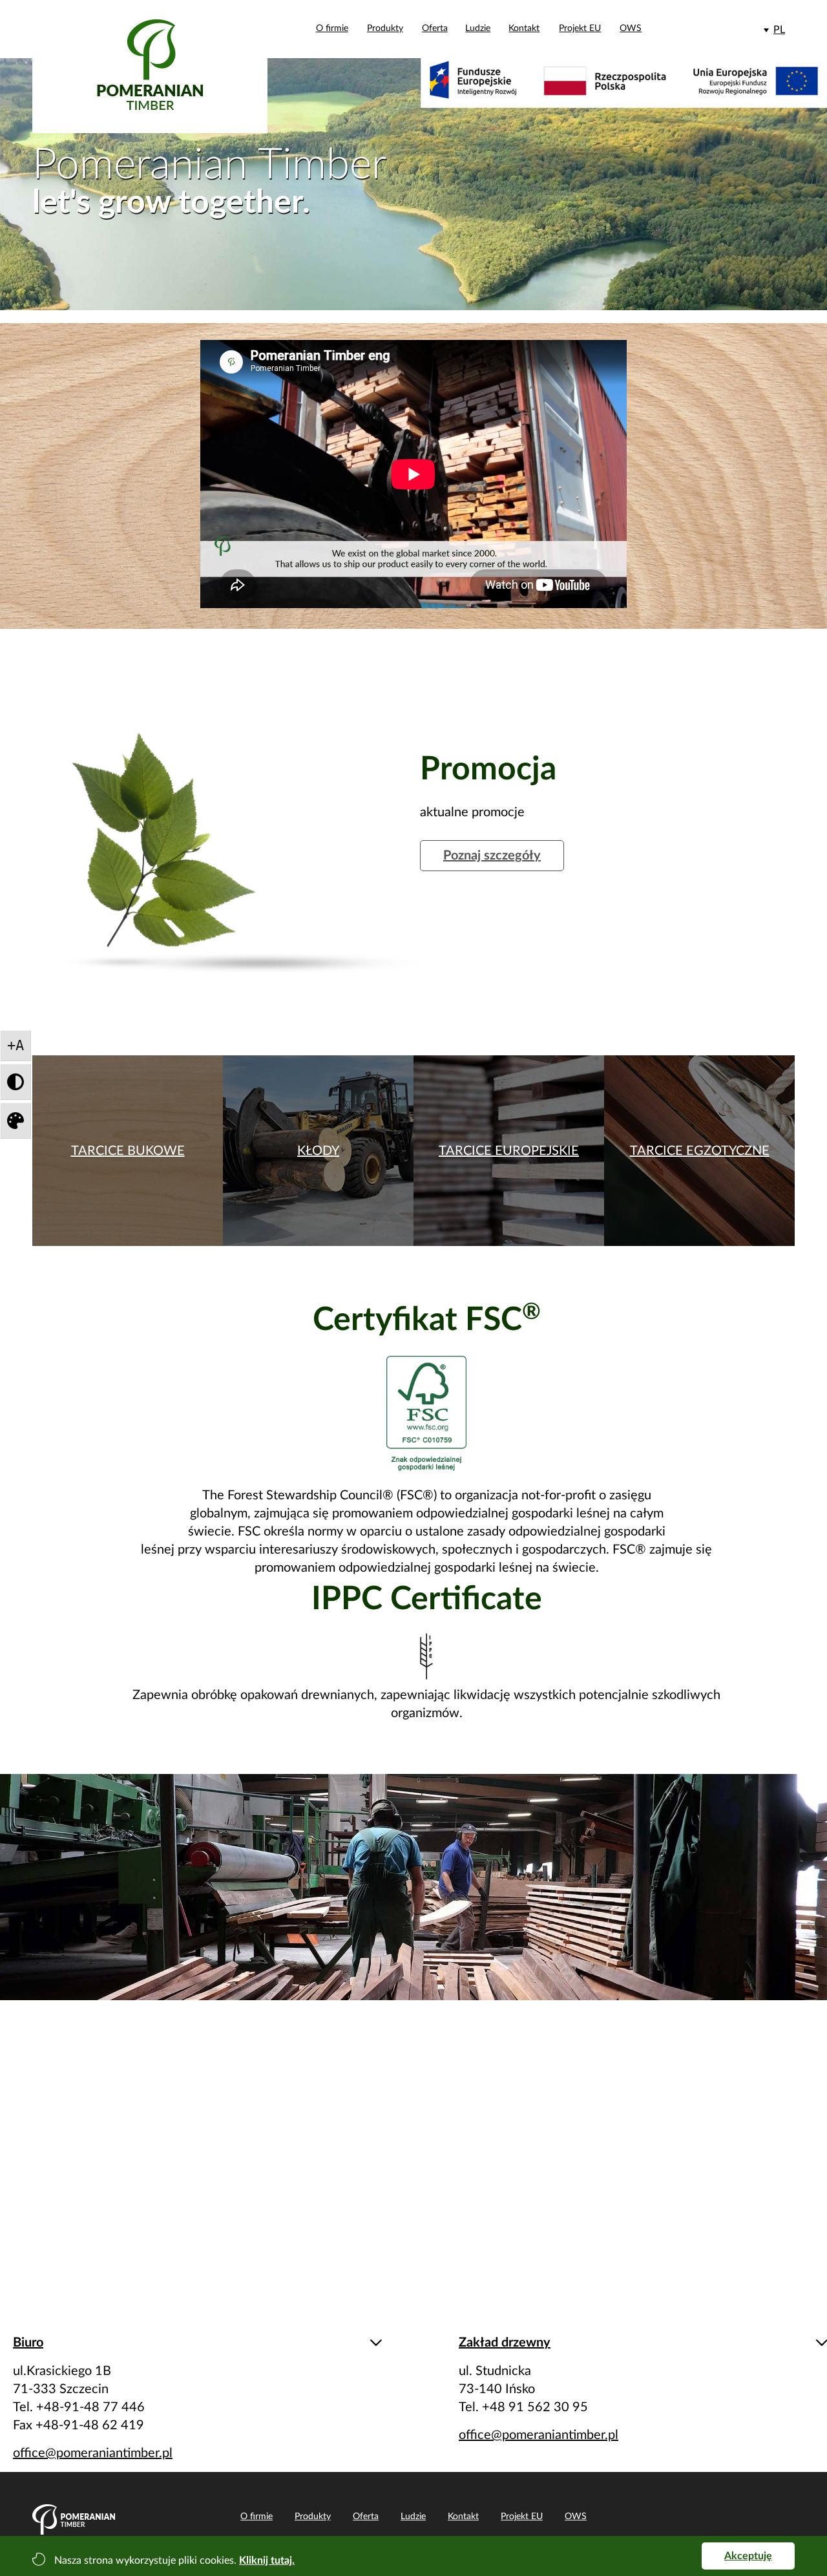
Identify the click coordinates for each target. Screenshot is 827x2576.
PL (779, 30)
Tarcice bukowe (128, 1151)
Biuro (28, 2343)
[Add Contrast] (16, 1082)
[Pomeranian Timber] (150, 71)
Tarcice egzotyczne (700, 1151)
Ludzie (478, 28)
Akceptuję (748, 2556)
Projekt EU (580, 28)
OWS (631, 28)
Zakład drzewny (505, 2343)
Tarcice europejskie (509, 1151)
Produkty (385, 28)
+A (16, 1045)
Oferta (435, 28)
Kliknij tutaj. (267, 2560)
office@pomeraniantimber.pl (93, 2453)
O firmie (332, 28)
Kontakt (524, 28)
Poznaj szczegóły (492, 856)
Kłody (318, 1151)
